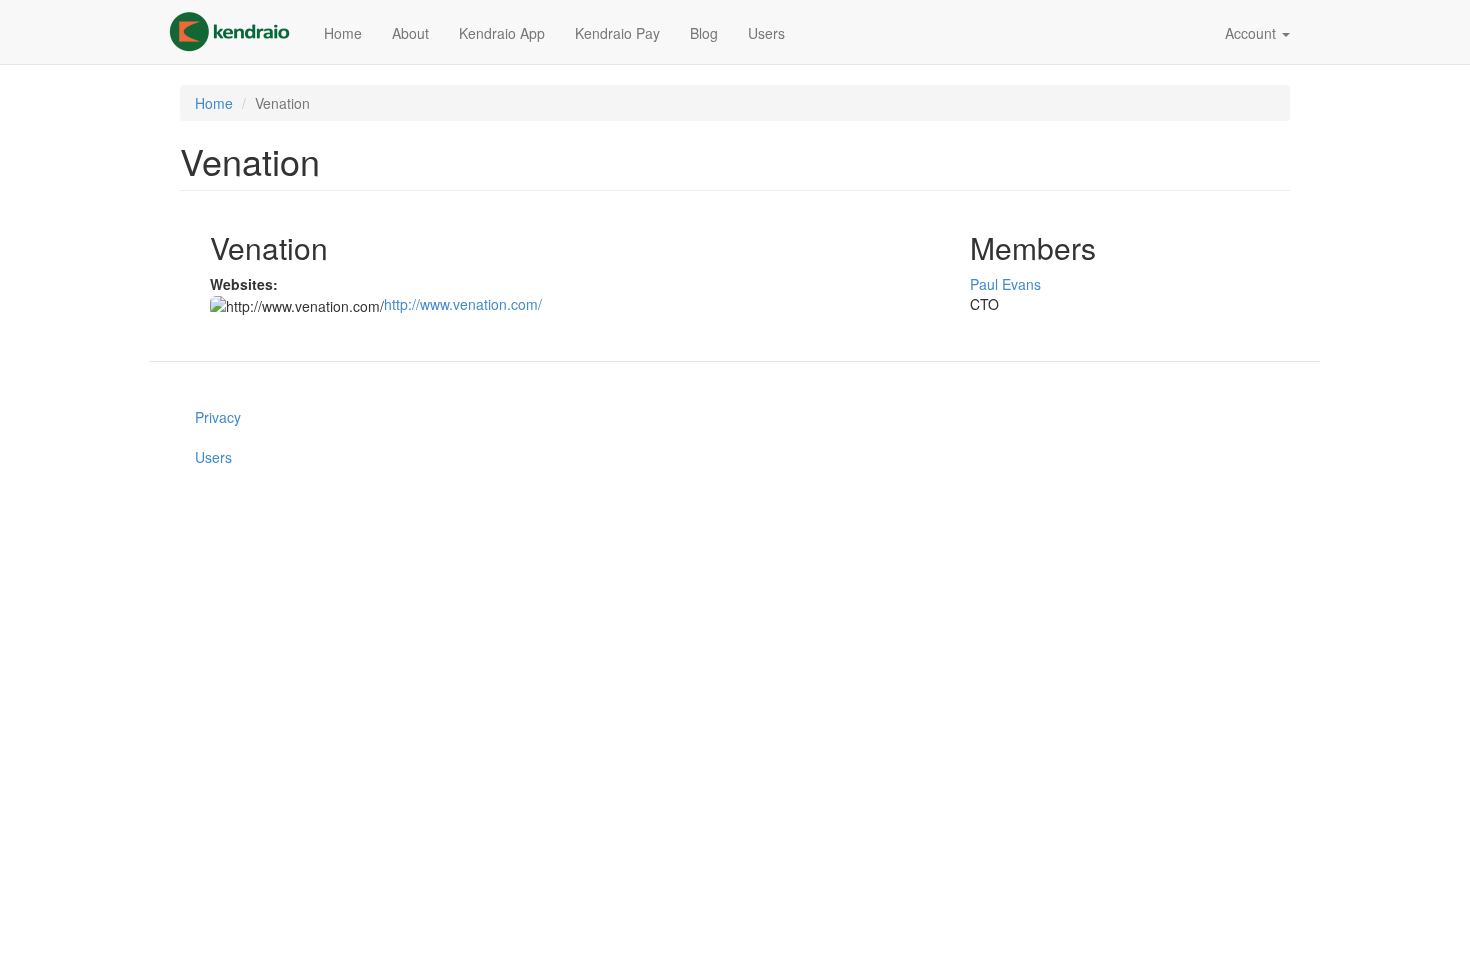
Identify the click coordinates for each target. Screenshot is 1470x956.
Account (1252, 33)
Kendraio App (502, 33)
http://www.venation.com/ (463, 304)
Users (766, 33)
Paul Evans (1005, 284)
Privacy (218, 417)
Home (343, 33)
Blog (704, 33)
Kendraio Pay (617, 33)
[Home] (237, 32)
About (410, 33)
